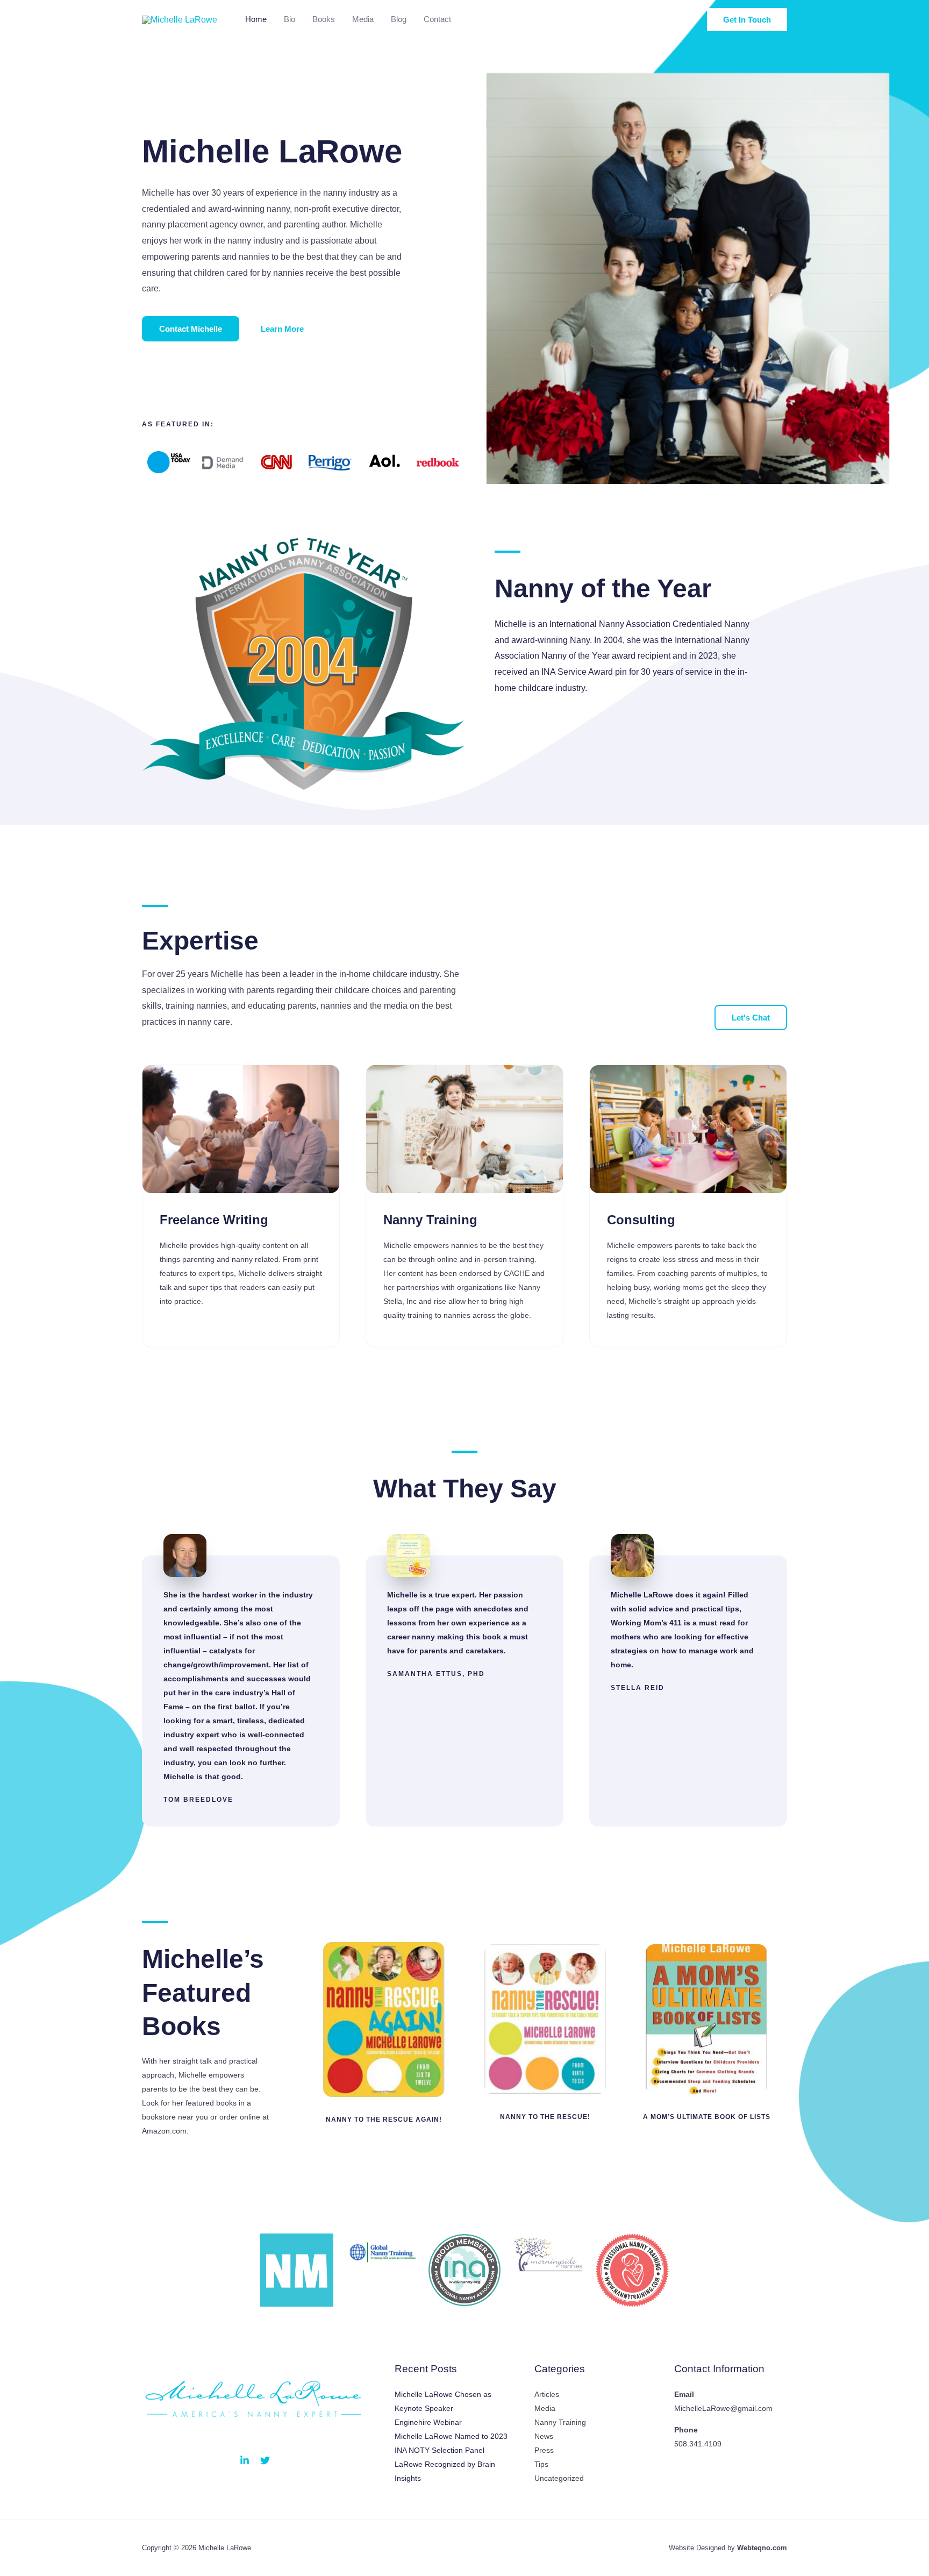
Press (544, 2450)
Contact (437, 19)
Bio (290, 19)
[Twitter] (265, 2460)
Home (256, 19)
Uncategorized (559, 2478)
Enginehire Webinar (428, 2422)
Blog (399, 19)
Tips (541, 2464)
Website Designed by (728, 2548)
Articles (547, 2394)
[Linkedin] (245, 2460)
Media (363, 19)
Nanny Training (560, 2422)
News (544, 2436)
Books (324, 19)
